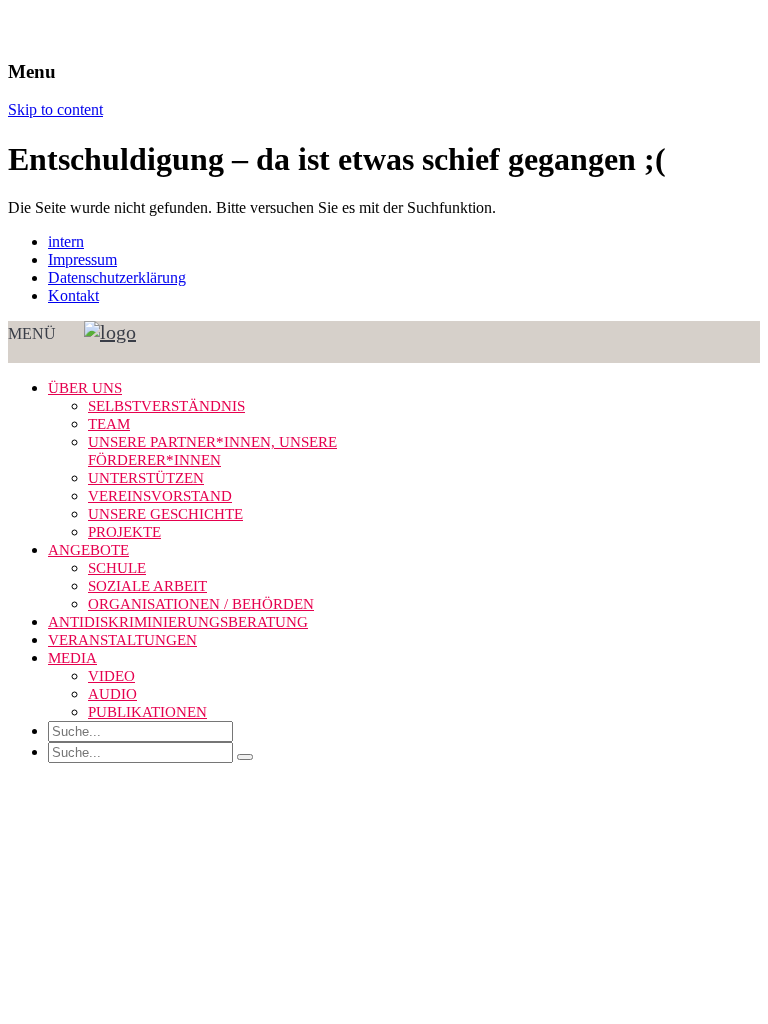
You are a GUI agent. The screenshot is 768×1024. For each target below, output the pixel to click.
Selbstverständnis (166, 406)
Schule (117, 568)
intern (66, 241)
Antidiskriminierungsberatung (178, 622)
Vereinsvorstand (160, 496)
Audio (112, 694)
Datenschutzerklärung (117, 277)
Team (109, 424)
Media (72, 658)
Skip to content (55, 109)
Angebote (88, 550)
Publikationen (147, 712)
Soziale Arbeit (147, 586)
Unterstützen (146, 478)
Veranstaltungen (122, 640)
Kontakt (73, 295)
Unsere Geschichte (165, 514)
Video (111, 676)
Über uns (85, 388)
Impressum (82, 259)
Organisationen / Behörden (201, 604)
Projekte (124, 532)
